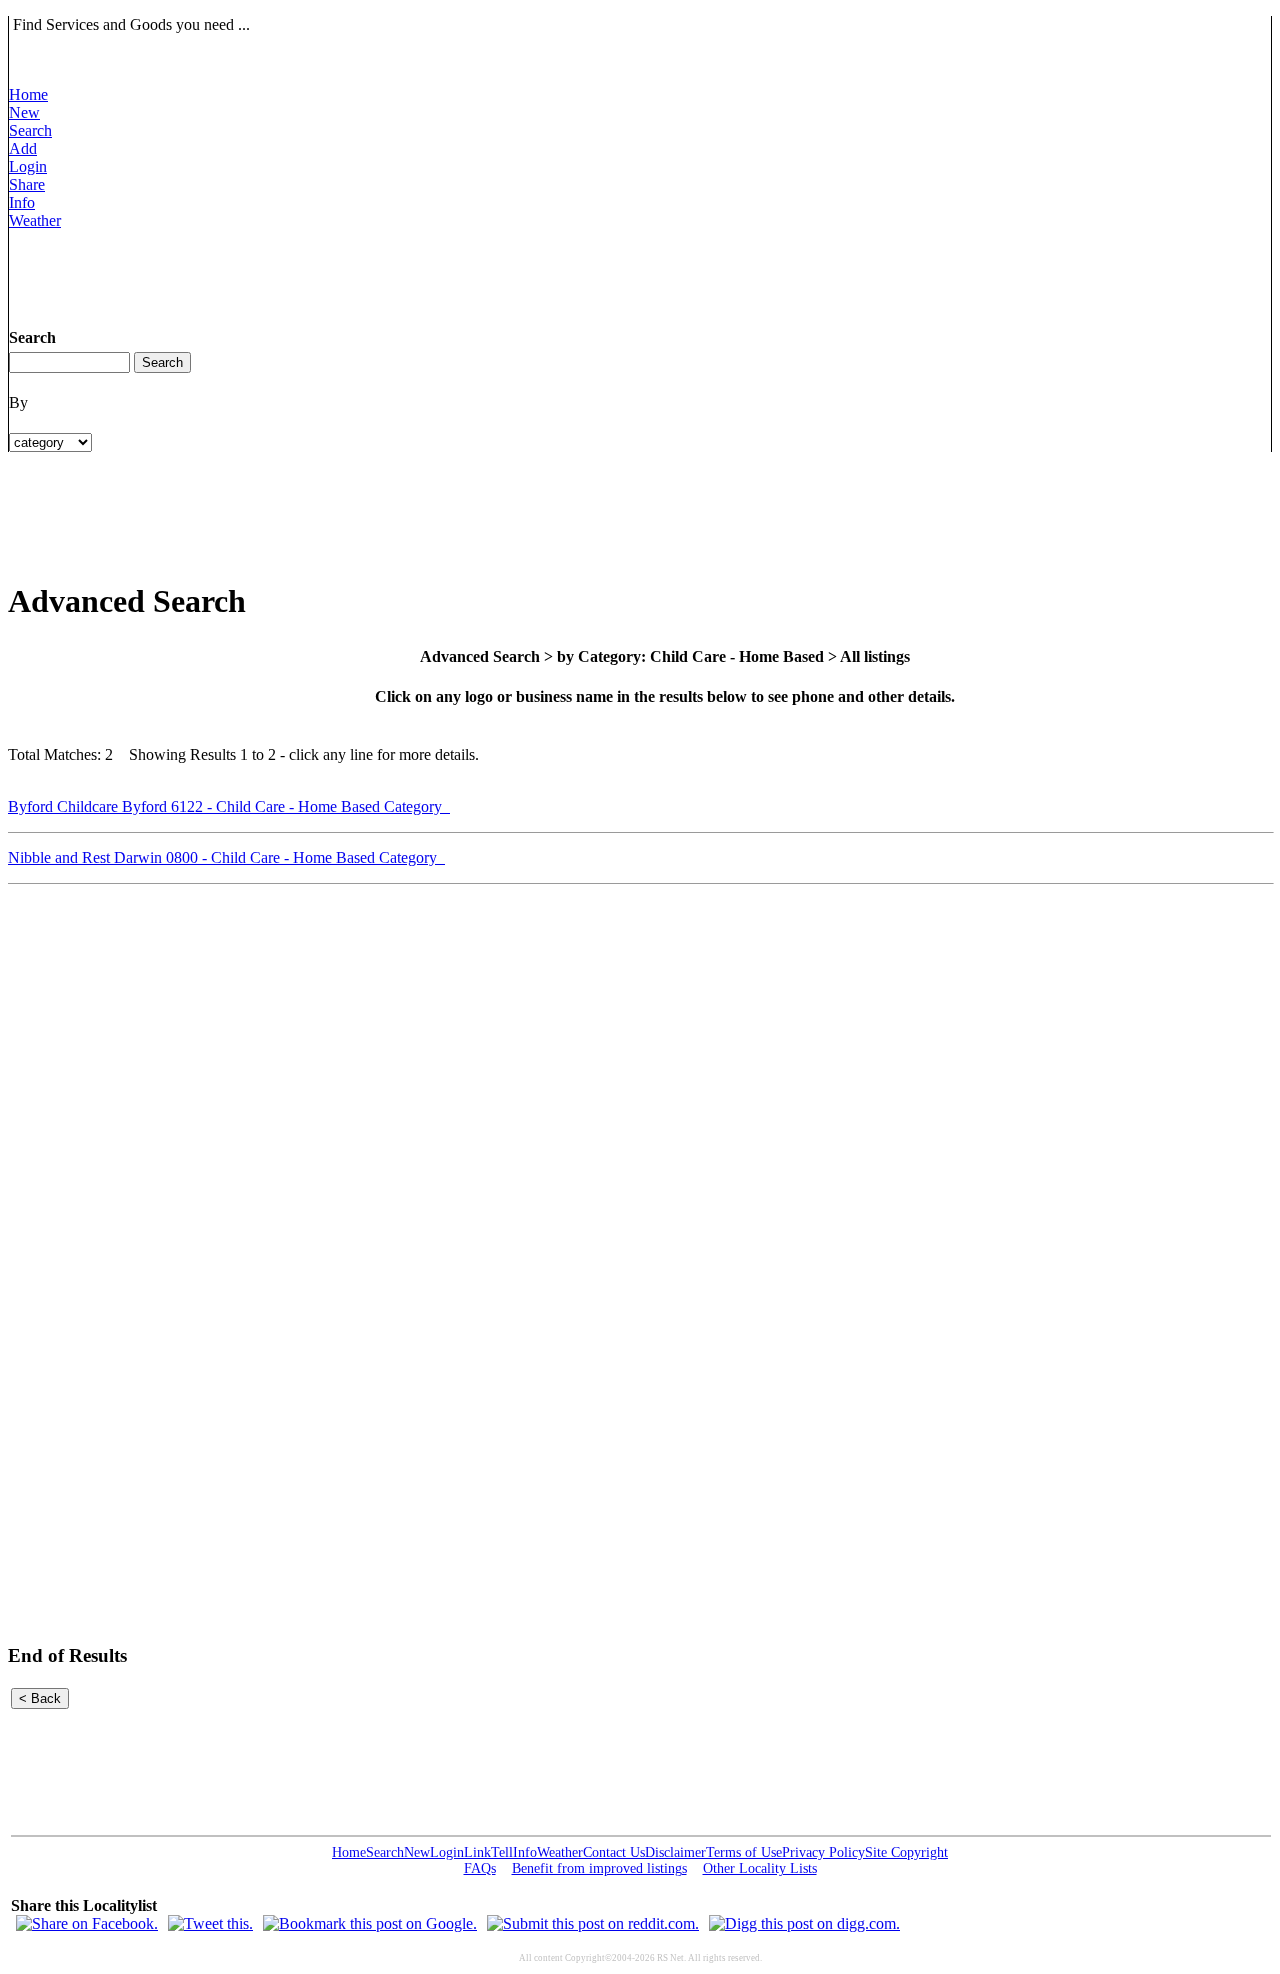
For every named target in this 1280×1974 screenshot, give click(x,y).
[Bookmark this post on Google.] (370, 1923)
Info (22, 202)
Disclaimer (675, 1852)
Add (23, 148)
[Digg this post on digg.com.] (804, 1923)
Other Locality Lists (760, 1868)
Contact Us (614, 1852)
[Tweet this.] (210, 1923)
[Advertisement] (373, 275)
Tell (502, 1852)
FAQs (480, 1868)
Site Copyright (906, 1852)
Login (28, 166)
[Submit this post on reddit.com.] (593, 1923)
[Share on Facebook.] (87, 1923)
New (24, 112)
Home (28, 94)
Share (27, 184)
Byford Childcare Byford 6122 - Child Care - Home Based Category (229, 806)
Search (30, 130)
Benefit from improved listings (599, 1868)
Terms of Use (744, 1852)
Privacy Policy (823, 1852)
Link (477, 1852)
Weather (35, 220)
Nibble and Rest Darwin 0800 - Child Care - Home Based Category (226, 857)
